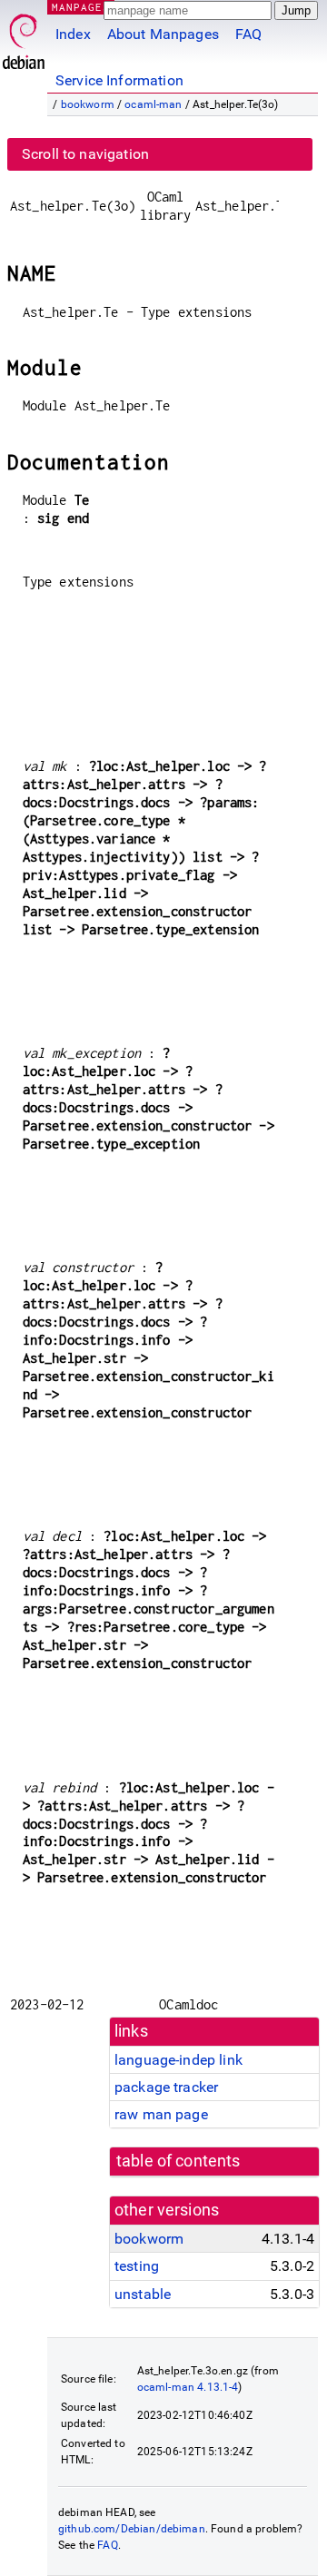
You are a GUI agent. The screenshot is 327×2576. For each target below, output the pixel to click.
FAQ (248, 34)
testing (137, 2266)
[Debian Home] (24, 37)
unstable (143, 2294)
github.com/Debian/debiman (132, 2529)
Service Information (119, 80)
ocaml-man (153, 104)
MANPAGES (81, 7)
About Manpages (163, 34)
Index (73, 34)
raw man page (161, 2114)
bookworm (88, 104)
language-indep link (178, 2060)
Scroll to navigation (85, 154)
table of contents (178, 2161)
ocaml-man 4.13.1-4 (188, 2387)
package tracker (166, 2087)
